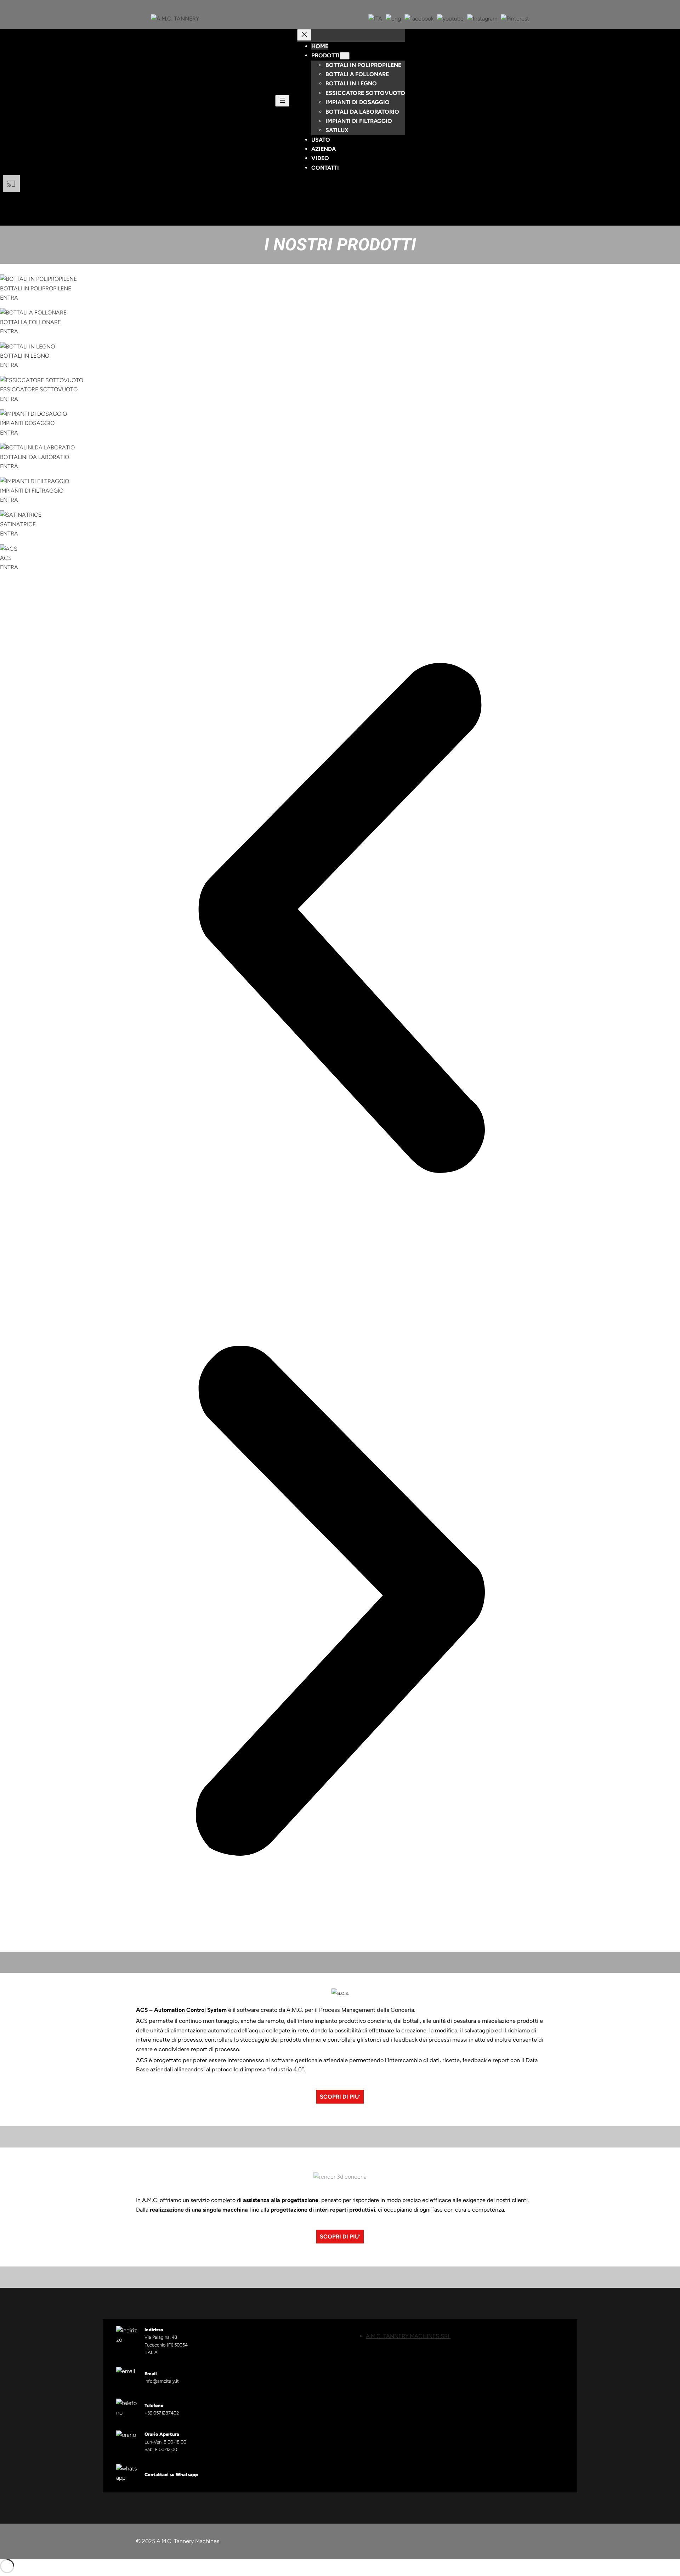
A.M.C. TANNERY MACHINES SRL (408, 2336)
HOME (320, 46)
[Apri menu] (282, 101)
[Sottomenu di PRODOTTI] (345, 56)
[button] (340, 919)
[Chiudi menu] (304, 35)
